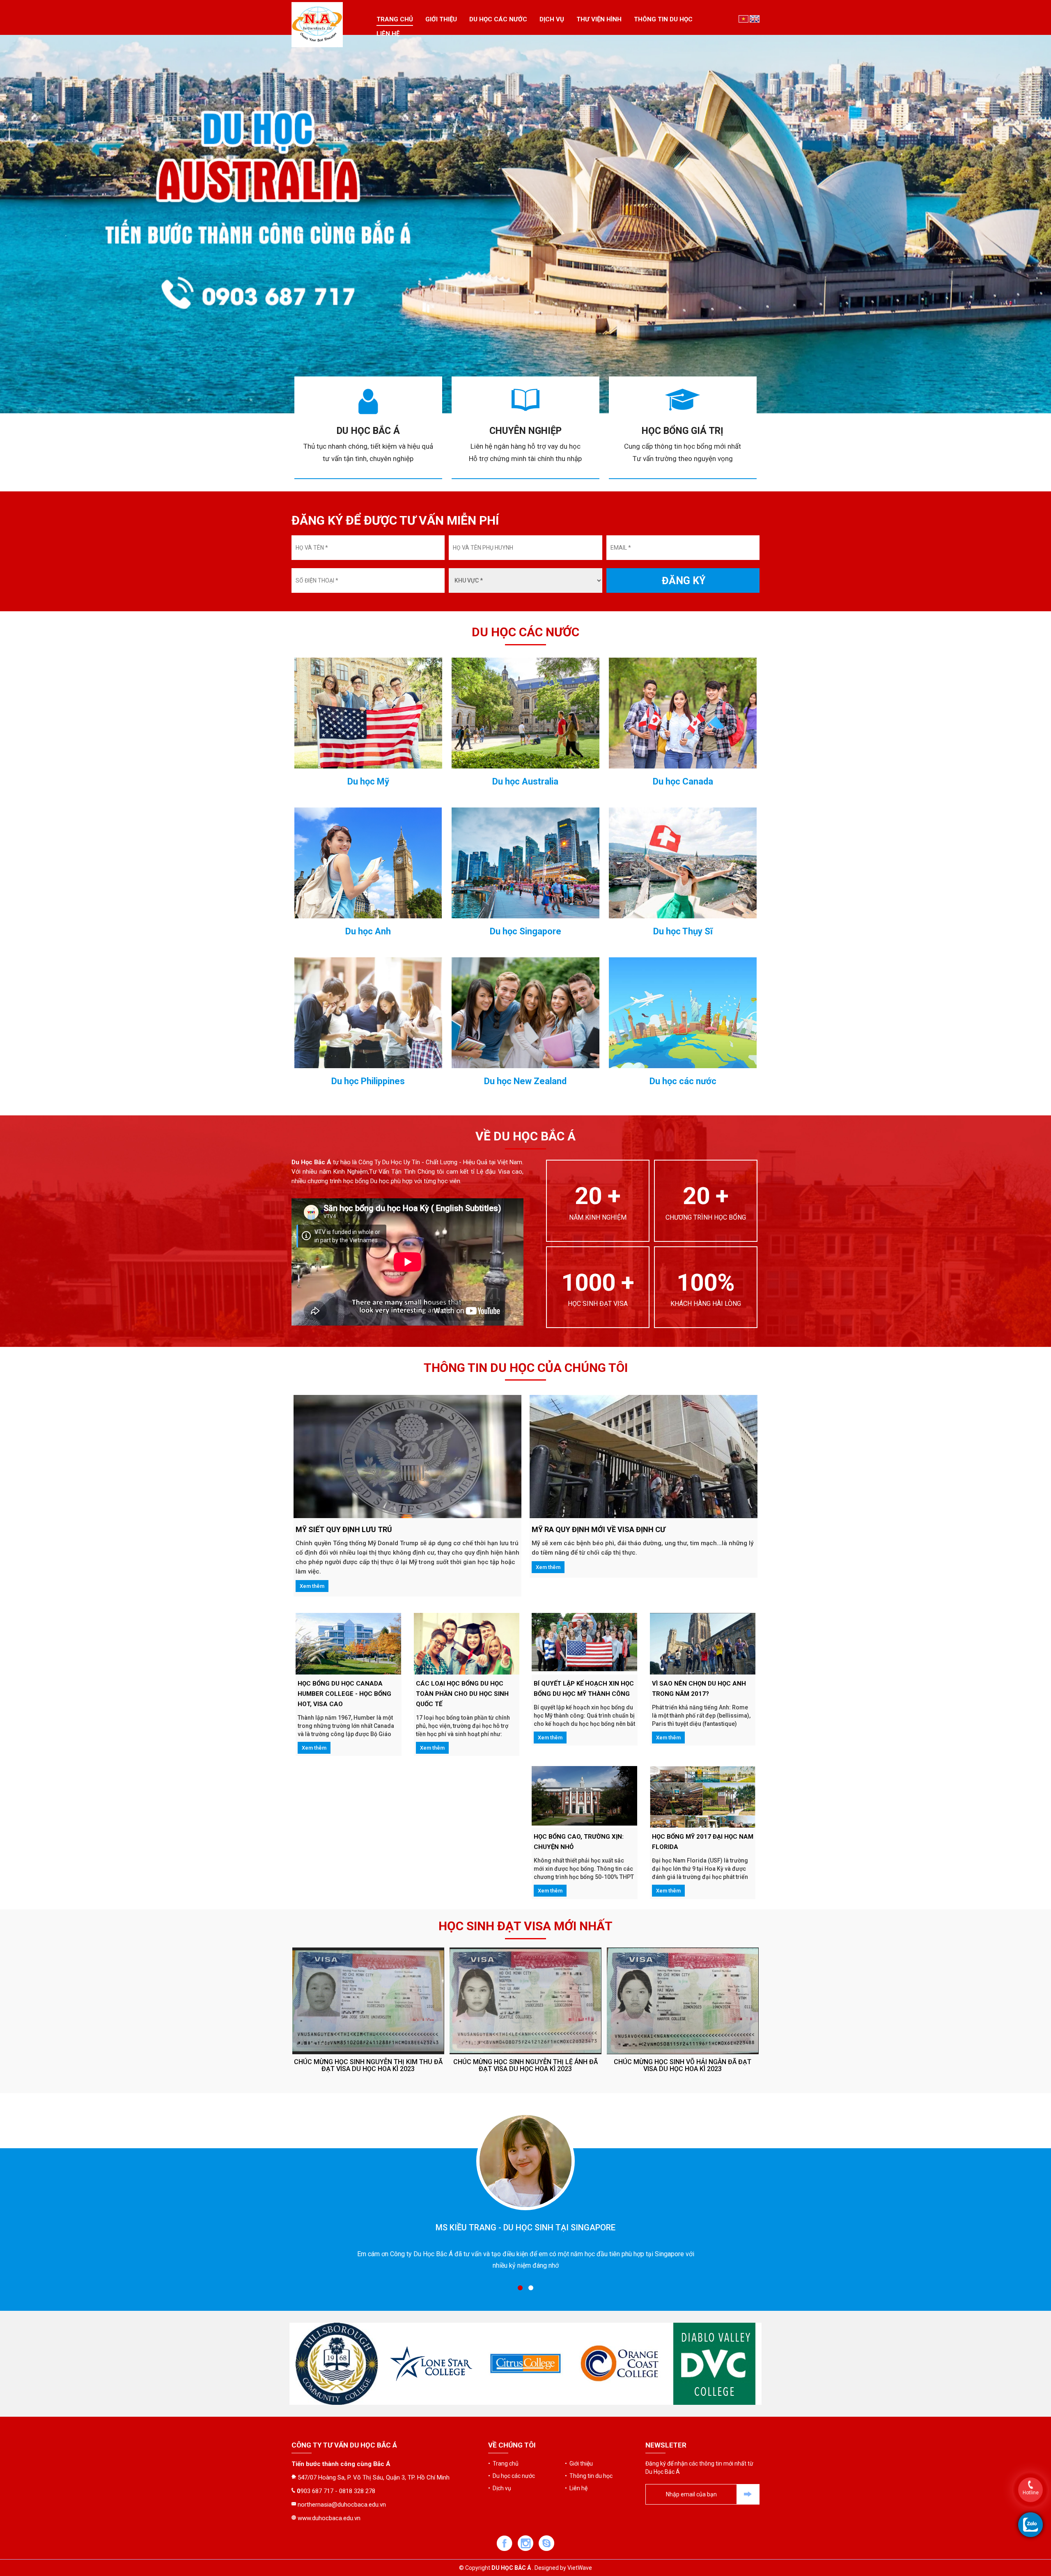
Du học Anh (368, 931)
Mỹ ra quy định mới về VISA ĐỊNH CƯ (599, 1529)
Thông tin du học (663, 19)
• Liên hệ (576, 2488)
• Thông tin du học (589, 2476)
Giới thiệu (441, 19)
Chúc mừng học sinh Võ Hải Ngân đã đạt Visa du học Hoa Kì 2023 (368, 2066)
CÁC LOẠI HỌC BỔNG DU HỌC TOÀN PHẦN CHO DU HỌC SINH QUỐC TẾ (462, 1694)
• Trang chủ (503, 2464)
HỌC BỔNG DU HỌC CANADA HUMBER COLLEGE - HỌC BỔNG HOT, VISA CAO (344, 1694)
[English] (755, 18)
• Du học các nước (512, 2476)
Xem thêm (312, 1586)
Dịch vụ (552, 19)
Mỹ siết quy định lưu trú (344, 1529)
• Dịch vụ (500, 2488)
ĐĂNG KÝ (684, 581)
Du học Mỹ (368, 782)
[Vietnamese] (744, 18)
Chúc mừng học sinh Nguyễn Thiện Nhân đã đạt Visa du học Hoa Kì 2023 (683, 2066)
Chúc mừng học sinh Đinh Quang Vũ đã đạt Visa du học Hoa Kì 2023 (525, 2066)
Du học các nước (498, 19)
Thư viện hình (599, 19)
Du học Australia (525, 782)
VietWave (580, 2568)
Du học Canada (683, 782)
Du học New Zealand (525, 1081)
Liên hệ (388, 34)
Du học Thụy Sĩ (683, 931)
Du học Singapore (525, 931)
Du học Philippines (368, 1081)
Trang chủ (395, 19)
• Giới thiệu (579, 2464)
